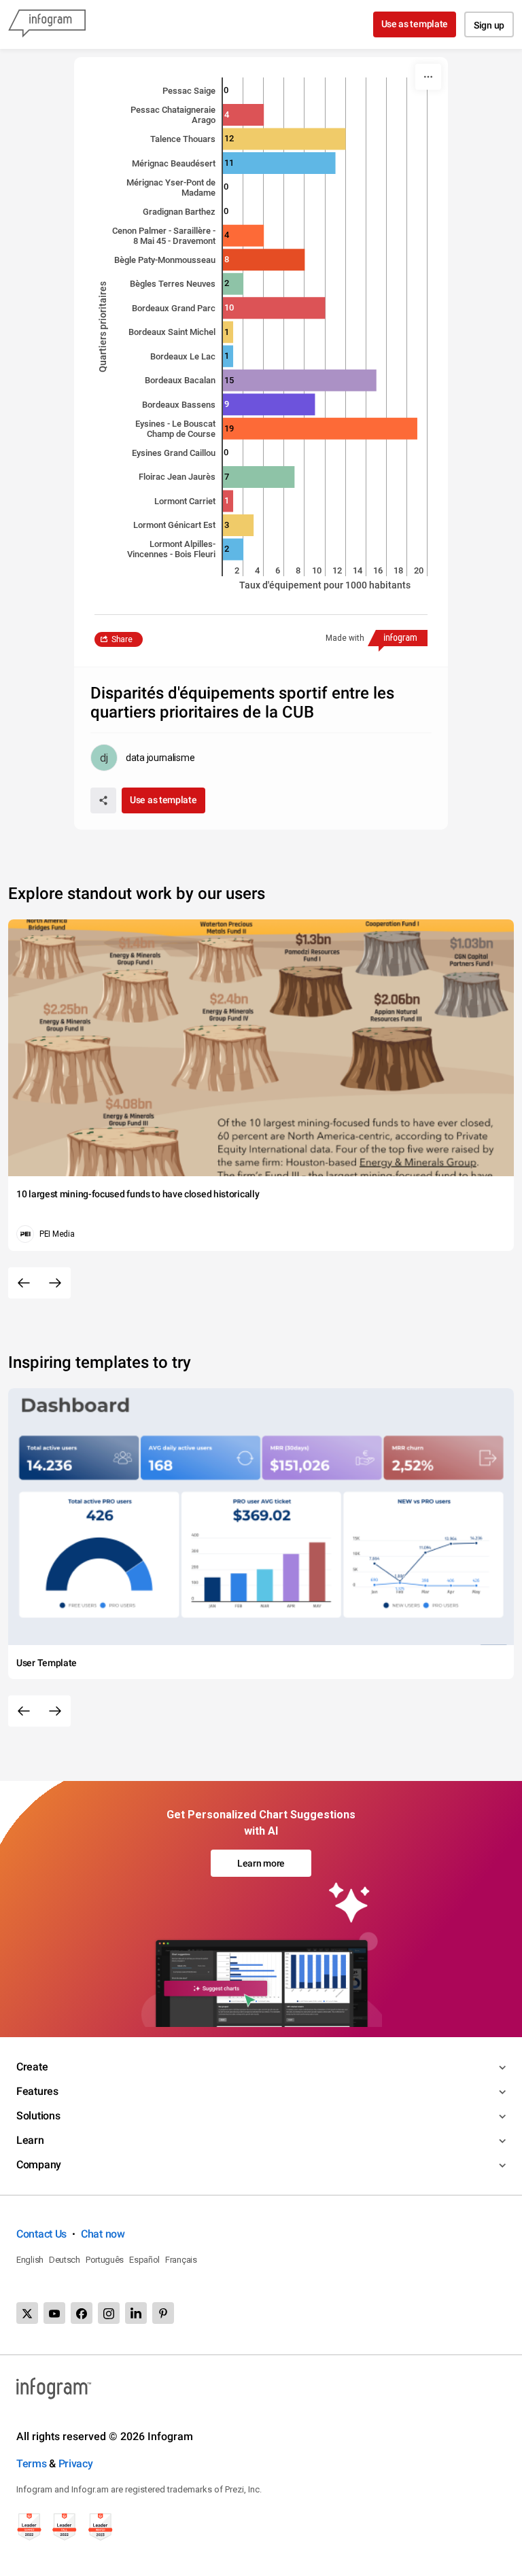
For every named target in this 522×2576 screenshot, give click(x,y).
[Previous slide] (24, 1283)
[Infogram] (47, 24)
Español (144, 2260)
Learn (30, 2140)
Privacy (76, 2464)
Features (37, 2091)
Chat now (103, 2234)
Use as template (415, 24)
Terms (32, 2464)
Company (39, 2165)
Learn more (261, 1863)
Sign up (489, 25)
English (30, 2260)
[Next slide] (55, 1283)
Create (32, 2067)
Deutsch (65, 2260)
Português (105, 2260)
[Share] (103, 800)
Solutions (38, 2116)
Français (181, 2260)
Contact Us (41, 2234)
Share (122, 639)
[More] (428, 77)
